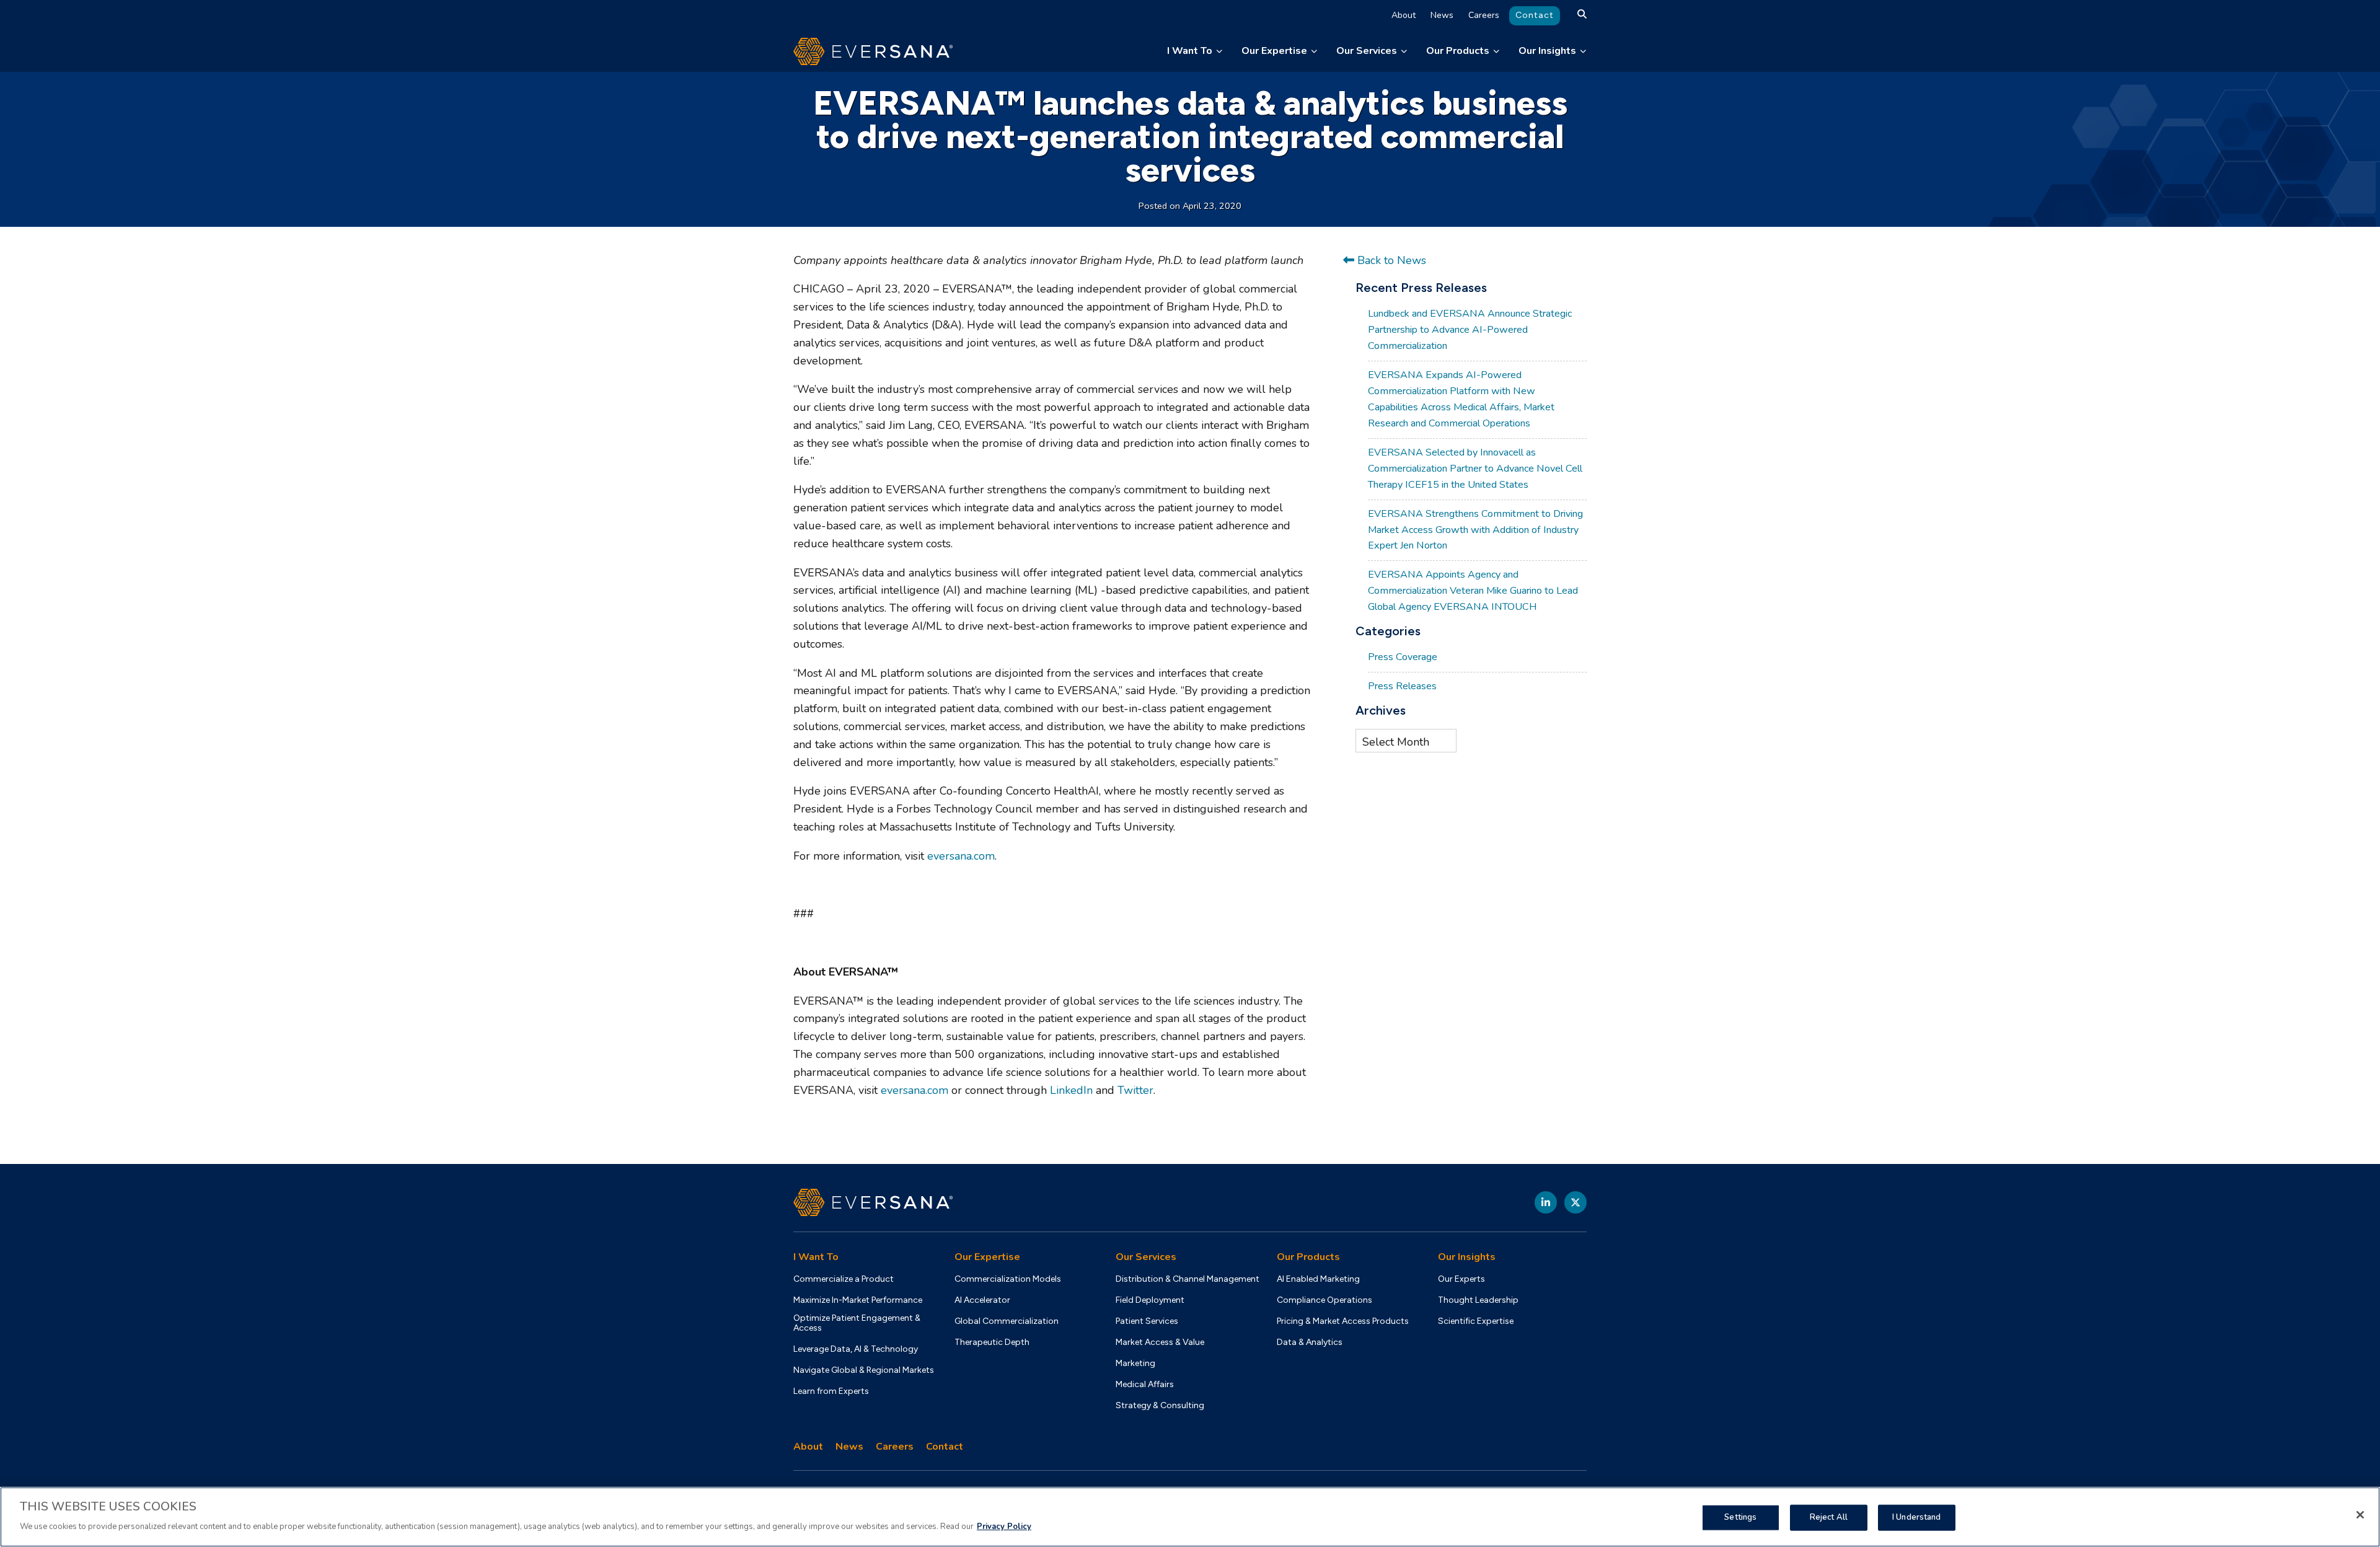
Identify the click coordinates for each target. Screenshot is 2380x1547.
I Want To (1190, 51)
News (1442, 15)
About (1404, 15)
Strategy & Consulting (1160, 1406)
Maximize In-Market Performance (858, 1300)
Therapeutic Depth (992, 1342)
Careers (1484, 15)
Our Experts (1461, 1279)
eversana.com (961, 856)
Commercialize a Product (844, 1279)
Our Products (1458, 51)
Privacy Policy (1004, 1526)
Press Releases (1402, 686)
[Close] (2360, 1515)
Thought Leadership (1478, 1300)
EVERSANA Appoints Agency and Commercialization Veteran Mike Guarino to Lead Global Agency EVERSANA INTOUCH (1473, 591)
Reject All (1829, 1517)
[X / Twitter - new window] (1576, 1202)
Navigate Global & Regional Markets (864, 1370)
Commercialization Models (1008, 1279)
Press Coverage (1403, 657)
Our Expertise (1274, 51)
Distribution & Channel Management (1188, 1279)
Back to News (1390, 260)
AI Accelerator (982, 1300)
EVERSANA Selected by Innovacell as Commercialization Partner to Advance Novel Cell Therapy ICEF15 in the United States (1475, 469)
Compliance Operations (1324, 1300)
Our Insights (1547, 51)
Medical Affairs (1145, 1385)
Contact (1535, 15)
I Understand (1917, 1517)
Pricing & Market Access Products (1343, 1321)
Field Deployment (1150, 1300)
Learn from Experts (831, 1391)
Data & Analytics (1310, 1342)
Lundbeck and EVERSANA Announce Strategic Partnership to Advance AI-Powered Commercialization (1470, 330)
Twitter (1135, 1090)
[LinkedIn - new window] (1546, 1202)
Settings (1740, 1517)
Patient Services (1147, 1321)
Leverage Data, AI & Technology (856, 1349)
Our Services (1367, 51)
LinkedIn (1071, 1090)
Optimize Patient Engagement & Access (857, 1323)
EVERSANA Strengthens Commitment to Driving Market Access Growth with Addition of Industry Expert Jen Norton (1475, 530)
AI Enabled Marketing (1318, 1279)
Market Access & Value (1160, 1342)
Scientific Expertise (1476, 1321)
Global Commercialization (1007, 1321)
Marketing (1135, 1364)
